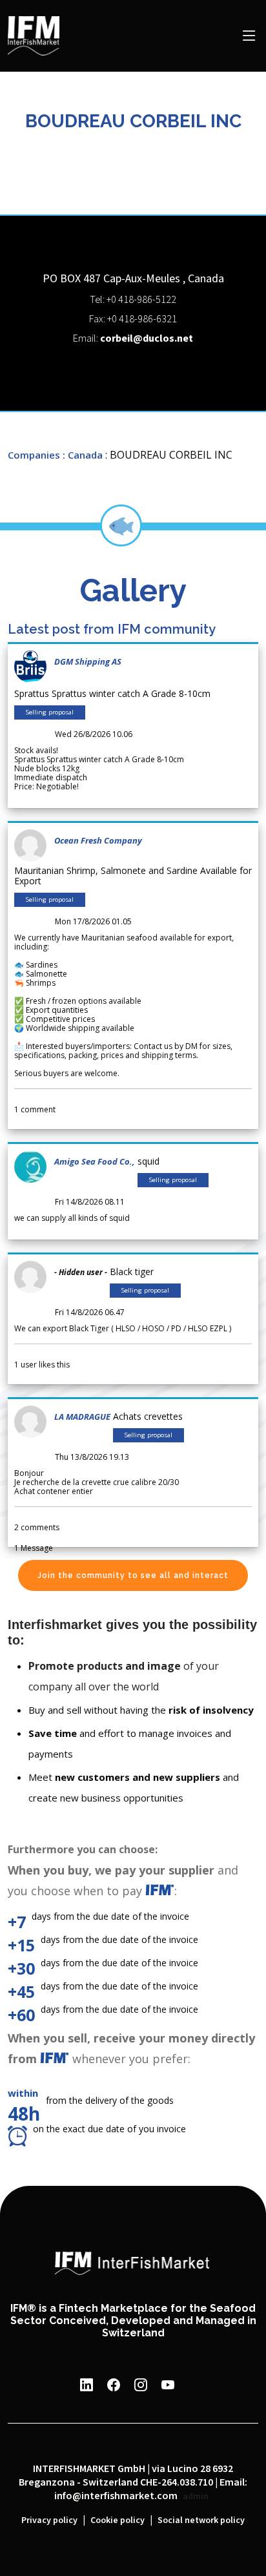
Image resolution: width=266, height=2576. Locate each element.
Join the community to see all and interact (133, 1575)
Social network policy (201, 2520)
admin (196, 2497)
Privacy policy (49, 2520)
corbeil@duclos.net (147, 339)
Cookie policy (118, 2520)
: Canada (83, 455)
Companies (34, 455)
